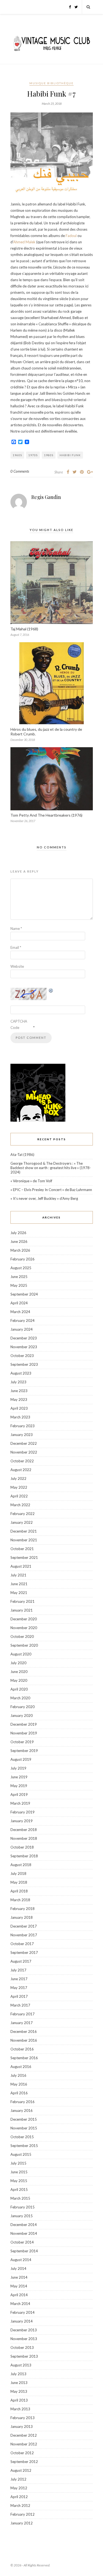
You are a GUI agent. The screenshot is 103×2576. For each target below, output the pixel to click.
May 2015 (19, 2181)
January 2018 (22, 1917)
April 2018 (19, 1891)
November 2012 (24, 2444)
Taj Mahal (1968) (24, 629)
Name (16, 929)
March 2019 (20, 1803)
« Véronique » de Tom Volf (31, 1181)
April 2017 (19, 1996)
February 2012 (23, 2514)
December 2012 (24, 2435)
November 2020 (24, 1628)
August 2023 (21, 1373)
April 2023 (19, 1408)
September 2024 (24, 1294)
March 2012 (20, 2506)
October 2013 (22, 2348)
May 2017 (19, 1988)
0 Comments (20, 471)
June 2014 (19, 2277)
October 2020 (22, 1637)
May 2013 (19, 2391)
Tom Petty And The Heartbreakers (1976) (46, 815)
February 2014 (23, 2312)
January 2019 (22, 1821)
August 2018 (21, 1865)
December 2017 (24, 1926)
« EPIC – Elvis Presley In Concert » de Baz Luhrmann (51, 1190)
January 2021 (22, 1610)
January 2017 (22, 2023)
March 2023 (20, 1417)
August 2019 (21, 1759)
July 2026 (18, 1233)
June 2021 (19, 1584)
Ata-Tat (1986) (22, 1155)
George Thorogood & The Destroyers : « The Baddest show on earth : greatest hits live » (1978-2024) (51, 1168)
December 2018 (24, 1830)
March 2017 (20, 2005)
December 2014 (24, 2225)
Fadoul (71, 236)
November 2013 (24, 2339)
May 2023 (19, 1400)
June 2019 (19, 1777)
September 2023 (24, 1364)
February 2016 (23, 2102)
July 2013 (18, 2374)
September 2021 (24, 1558)
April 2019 (19, 1795)
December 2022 (24, 1443)
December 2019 (24, 1724)
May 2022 (19, 1487)
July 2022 (18, 1479)
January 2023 (22, 1435)
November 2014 (24, 2233)
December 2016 (24, 2032)
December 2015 (24, 2119)
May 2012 (19, 2488)
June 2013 (19, 2383)
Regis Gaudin (46, 497)
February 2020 (23, 1707)
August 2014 (21, 2260)
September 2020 (24, 1645)
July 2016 (18, 2075)
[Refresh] (51, 991)
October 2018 (22, 1847)
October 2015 (22, 2137)
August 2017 (21, 1961)
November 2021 (24, 1540)
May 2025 (19, 1285)
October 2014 (22, 2242)
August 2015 (21, 2154)
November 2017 (24, 1935)
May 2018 (19, 1882)
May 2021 (19, 1593)
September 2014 (24, 2251)
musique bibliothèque (51, 83)
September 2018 (24, 1856)
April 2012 (19, 2497)
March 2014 (20, 2304)
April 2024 (19, 1303)
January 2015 (22, 2216)
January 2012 (22, 2523)
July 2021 (18, 1575)
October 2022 (22, 1461)
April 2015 (19, 2190)
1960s (17, 455)
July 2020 (18, 1663)
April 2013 (19, 2400)
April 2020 (19, 1689)
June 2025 (19, 1277)
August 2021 (21, 1566)
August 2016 (21, 2067)
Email (16, 947)
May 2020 (19, 1680)
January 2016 (22, 2111)
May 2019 (19, 1786)
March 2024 (20, 1312)
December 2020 (24, 1619)
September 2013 (24, 2356)
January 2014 (22, 2321)
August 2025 (21, 1268)
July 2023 (18, 1382)
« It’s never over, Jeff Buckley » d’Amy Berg (44, 1198)
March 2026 (20, 1250)
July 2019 (18, 1768)
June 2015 (19, 2172)
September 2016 (24, 2058)
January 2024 (22, 1329)
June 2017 (19, 1979)
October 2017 (22, 1944)
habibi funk (70, 455)
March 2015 (20, 2198)
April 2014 (19, 2295)
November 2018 (24, 1838)
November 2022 (24, 1452)
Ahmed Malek (24, 242)
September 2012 (24, 2462)
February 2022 (23, 1514)
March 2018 (20, 1900)
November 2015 (24, 2128)
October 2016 (22, 2049)
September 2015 (24, 2146)
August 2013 (21, 2365)
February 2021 (23, 1601)
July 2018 (18, 1874)
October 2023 (22, 1356)
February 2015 (23, 2207)
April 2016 (19, 2093)
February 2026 (23, 1259)
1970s (33, 455)
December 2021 (24, 1531)
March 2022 (20, 1505)
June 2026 (19, 1242)
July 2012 (18, 2479)
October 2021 (22, 1549)
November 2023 (24, 1347)
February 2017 (23, 2014)
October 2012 (22, 2453)
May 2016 (19, 2084)
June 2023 (19, 1391)
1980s (49, 455)
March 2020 (20, 1698)
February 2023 (23, 1426)
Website (17, 966)
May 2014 (19, 2286)
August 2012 (21, 2470)
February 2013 (23, 2418)
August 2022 (21, 1470)
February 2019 (23, 1812)
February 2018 (23, 1909)
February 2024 (23, 1321)
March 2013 (20, 2409)
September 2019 (24, 1751)
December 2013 (24, 2330)
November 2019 (24, 1733)
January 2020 (22, 1716)
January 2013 (22, 2427)
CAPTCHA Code (19, 1024)
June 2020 (19, 1672)
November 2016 (24, 2040)
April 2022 (19, 1496)
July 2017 (18, 1970)
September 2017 (24, 1953)
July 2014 (18, 2269)
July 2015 (18, 2163)
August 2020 (21, 1654)
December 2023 (24, 1338)
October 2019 (22, 1742)
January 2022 (22, 1522)
